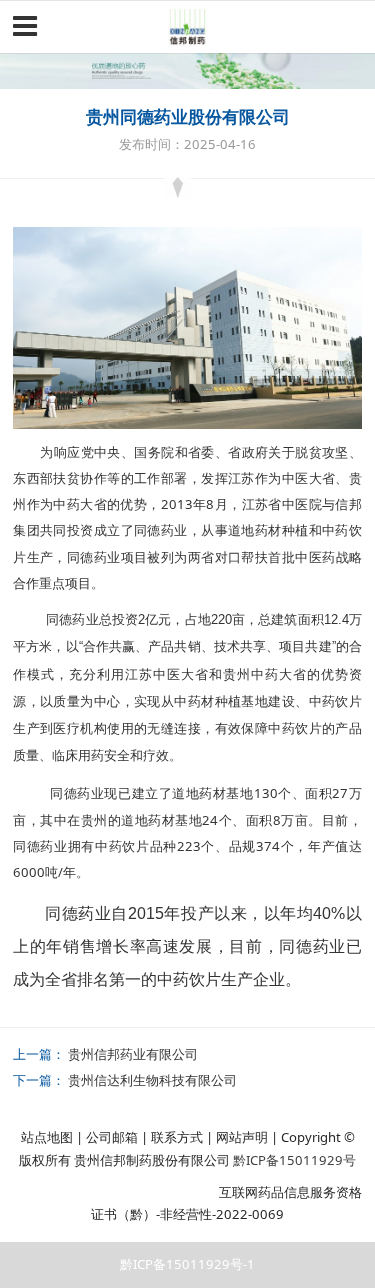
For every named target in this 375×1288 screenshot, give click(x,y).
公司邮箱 (112, 1137)
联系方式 (177, 1137)
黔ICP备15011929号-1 (187, 1264)
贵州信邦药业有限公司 (133, 1054)
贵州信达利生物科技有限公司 (152, 1080)
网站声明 (242, 1137)
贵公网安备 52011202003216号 (110, 1192)
